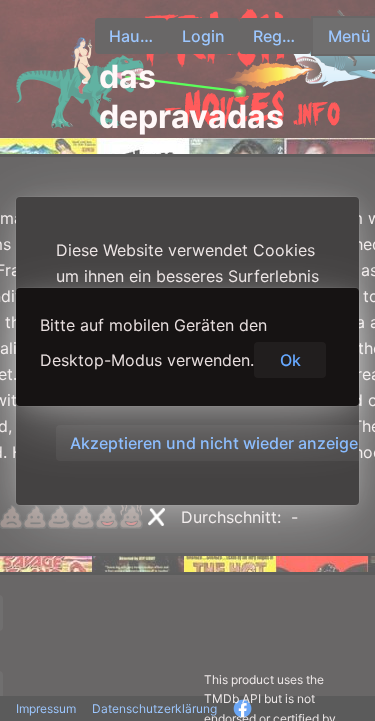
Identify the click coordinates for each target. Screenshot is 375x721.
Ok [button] (290, 360)
